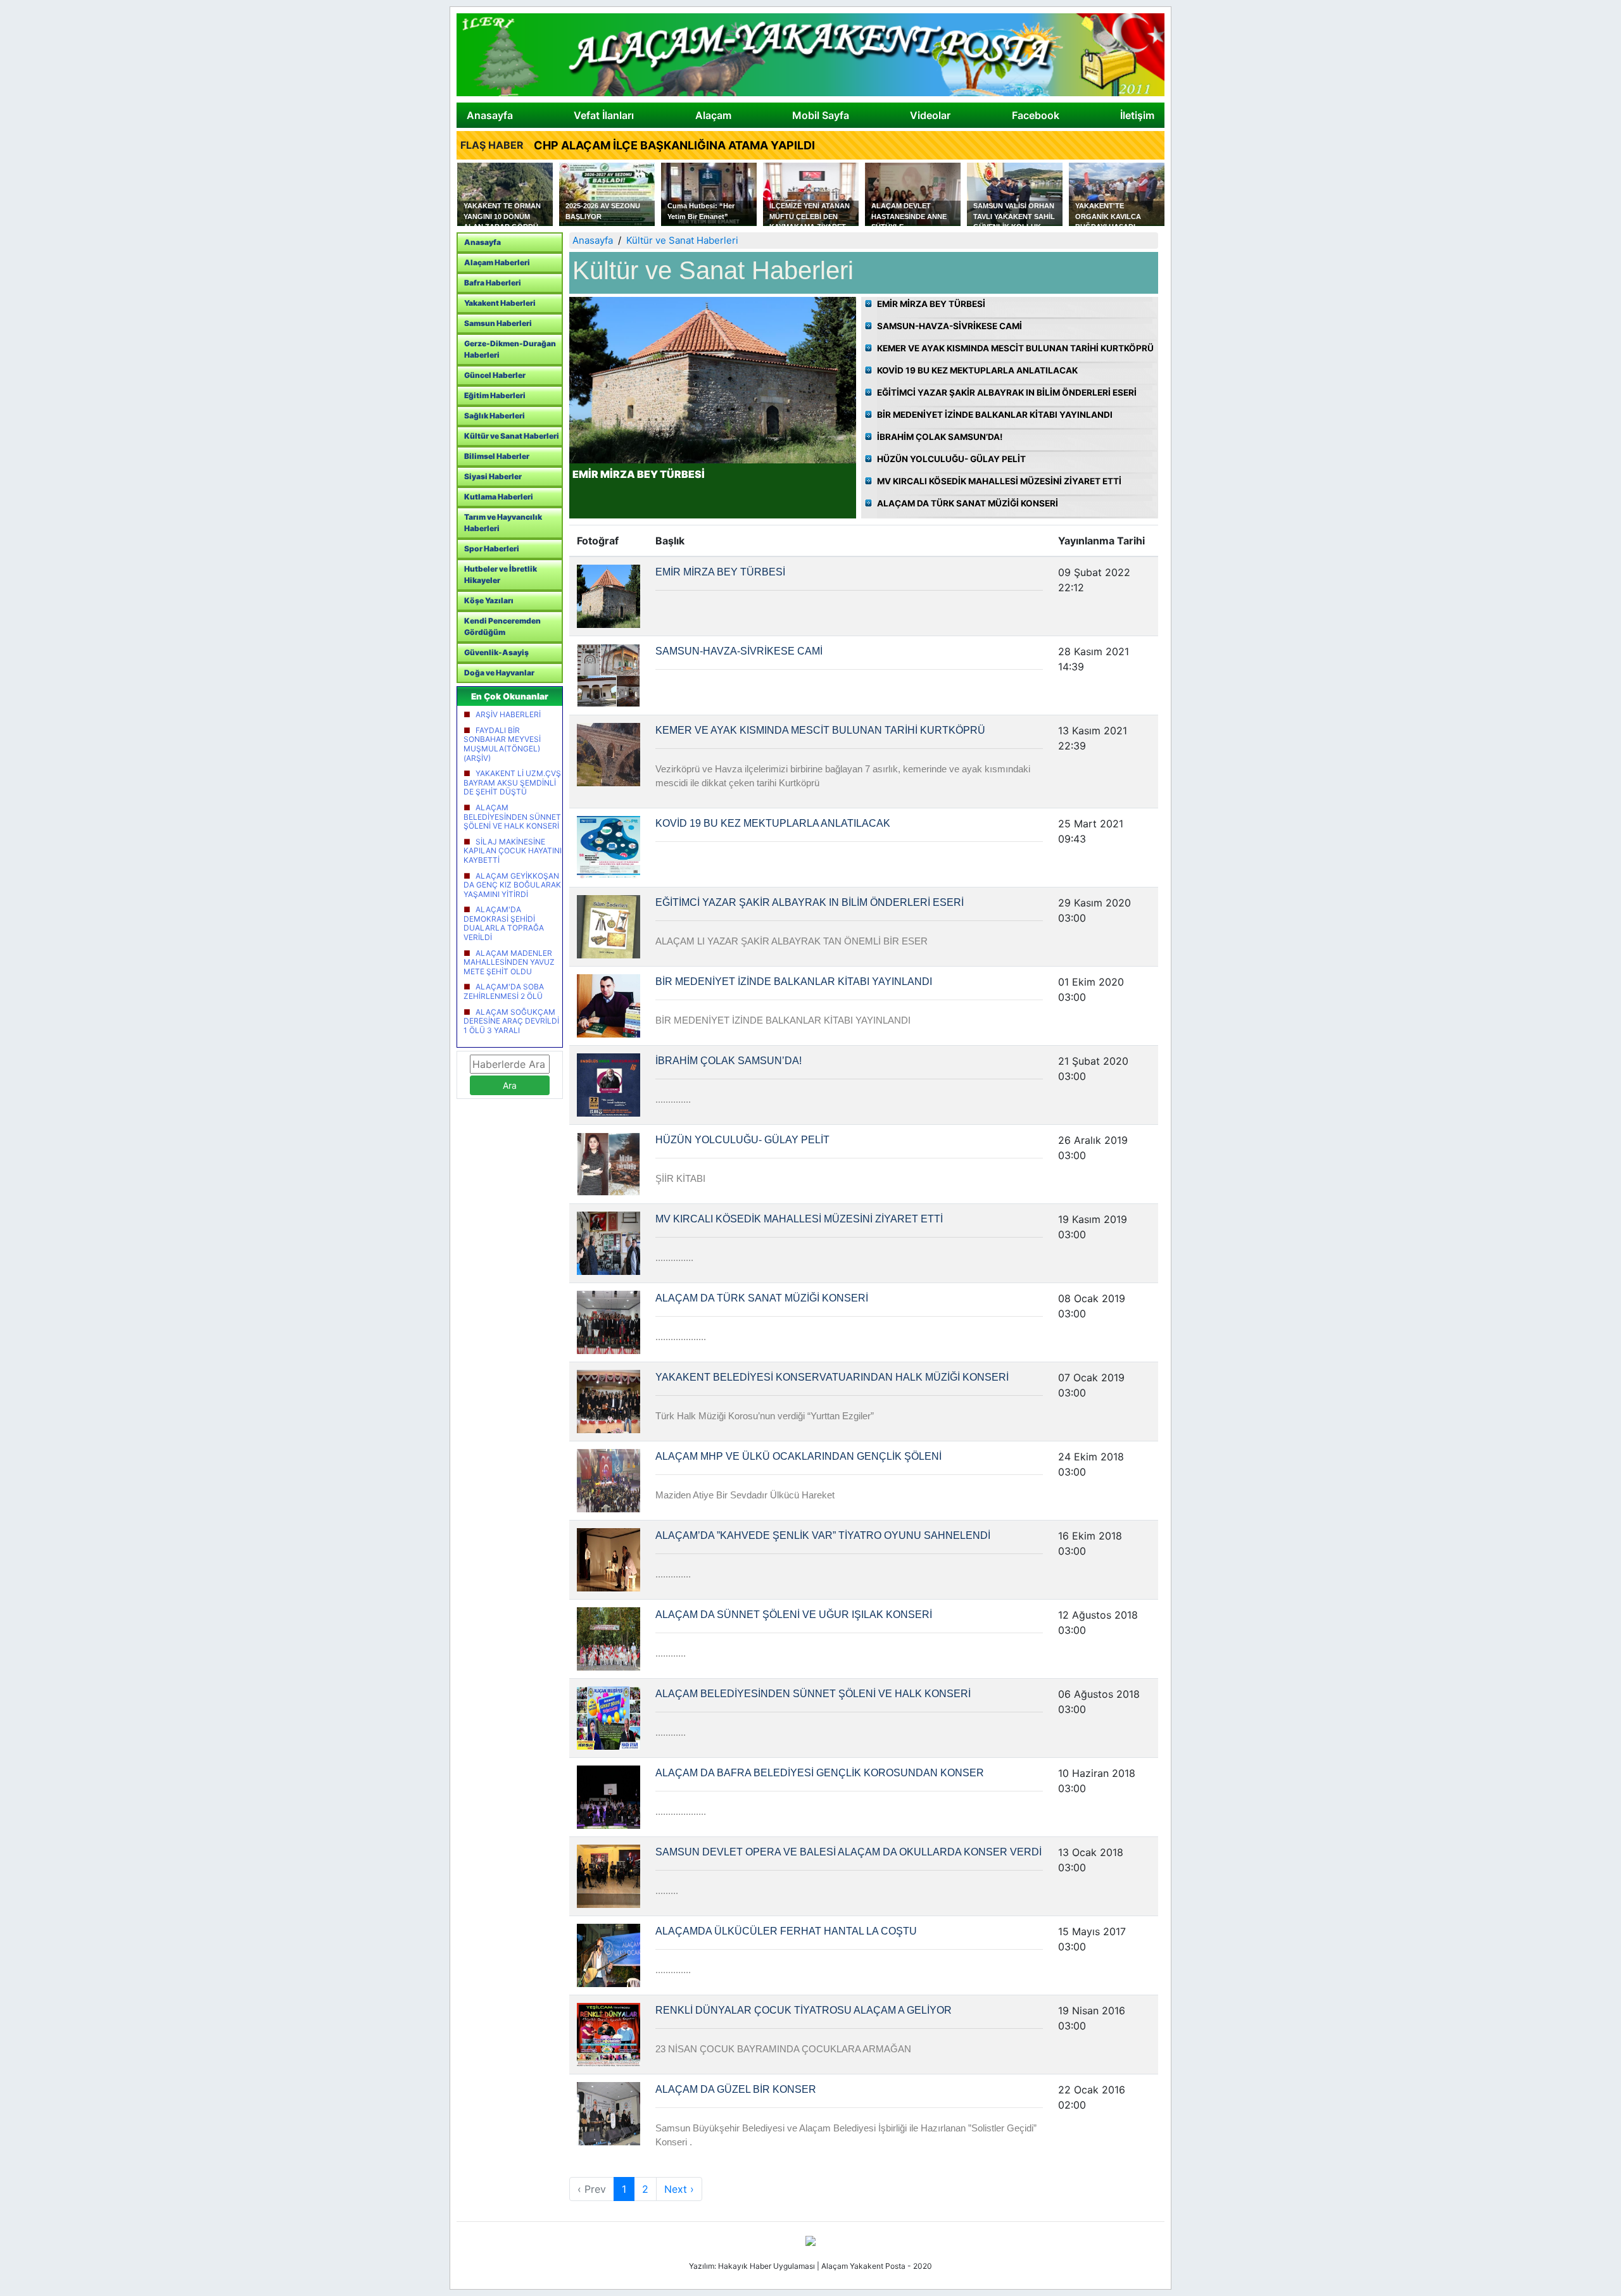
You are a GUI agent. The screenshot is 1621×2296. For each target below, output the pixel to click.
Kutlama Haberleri (499, 497)
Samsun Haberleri (498, 323)
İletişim (1137, 115)
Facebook (1036, 115)
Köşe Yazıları (489, 600)
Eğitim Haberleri (495, 395)
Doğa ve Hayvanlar (499, 673)
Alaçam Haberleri (497, 262)
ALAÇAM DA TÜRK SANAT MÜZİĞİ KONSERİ (968, 503)
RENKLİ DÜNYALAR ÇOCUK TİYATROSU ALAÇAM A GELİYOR (804, 2010)
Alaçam (713, 115)
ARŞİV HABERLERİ (508, 714)
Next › (679, 2189)
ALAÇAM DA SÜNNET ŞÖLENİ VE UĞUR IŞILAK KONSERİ (794, 1615)
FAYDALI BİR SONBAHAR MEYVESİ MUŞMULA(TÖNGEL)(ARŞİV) (502, 744)
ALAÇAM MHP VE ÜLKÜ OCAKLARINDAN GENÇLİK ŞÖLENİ (798, 1456)
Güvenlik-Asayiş (496, 652)
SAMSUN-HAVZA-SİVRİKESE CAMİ (949, 326)
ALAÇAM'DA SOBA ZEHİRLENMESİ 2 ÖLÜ (504, 991)
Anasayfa (490, 115)
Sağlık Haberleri (495, 416)
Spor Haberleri (492, 549)
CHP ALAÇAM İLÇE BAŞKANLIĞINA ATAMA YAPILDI (674, 145)
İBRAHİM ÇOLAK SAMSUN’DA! (940, 437)
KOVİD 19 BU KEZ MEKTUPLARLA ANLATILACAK (977, 370)
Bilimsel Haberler (497, 456)
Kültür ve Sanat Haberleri (512, 436)
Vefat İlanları (604, 115)
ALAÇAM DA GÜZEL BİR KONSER (736, 2089)
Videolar (930, 115)
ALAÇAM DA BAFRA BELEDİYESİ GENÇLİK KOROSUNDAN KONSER (820, 1773)
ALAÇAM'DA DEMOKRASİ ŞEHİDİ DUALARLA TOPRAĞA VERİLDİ (504, 923)
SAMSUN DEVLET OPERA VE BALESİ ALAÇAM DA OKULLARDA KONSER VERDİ (848, 1852)
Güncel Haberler (495, 375)
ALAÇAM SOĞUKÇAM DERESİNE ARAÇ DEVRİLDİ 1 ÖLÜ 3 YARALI (511, 1021)
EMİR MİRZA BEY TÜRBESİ (931, 304)
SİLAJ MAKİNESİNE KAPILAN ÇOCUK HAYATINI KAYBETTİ (513, 851)
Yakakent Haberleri (500, 303)
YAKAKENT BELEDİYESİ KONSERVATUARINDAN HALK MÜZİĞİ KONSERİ (832, 1377)
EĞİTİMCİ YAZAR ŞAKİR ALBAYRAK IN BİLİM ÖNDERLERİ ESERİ (1007, 392)
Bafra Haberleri (493, 283)
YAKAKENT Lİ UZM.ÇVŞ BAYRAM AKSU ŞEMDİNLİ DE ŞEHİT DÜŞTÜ (512, 782)
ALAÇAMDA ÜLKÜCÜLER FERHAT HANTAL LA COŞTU (786, 1931)
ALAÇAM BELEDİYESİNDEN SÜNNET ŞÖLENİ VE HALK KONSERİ (512, 817)
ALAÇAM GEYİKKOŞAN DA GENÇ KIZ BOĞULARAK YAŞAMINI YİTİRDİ (512, 885)
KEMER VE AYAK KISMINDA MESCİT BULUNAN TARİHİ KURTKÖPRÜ (1015, 348)
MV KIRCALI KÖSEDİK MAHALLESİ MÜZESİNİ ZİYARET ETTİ (999, 481)
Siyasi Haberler (493, 476)
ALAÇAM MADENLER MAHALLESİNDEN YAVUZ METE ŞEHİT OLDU (509, 962)
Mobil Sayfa (821, 115)
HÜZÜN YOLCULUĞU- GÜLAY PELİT (951, 459)
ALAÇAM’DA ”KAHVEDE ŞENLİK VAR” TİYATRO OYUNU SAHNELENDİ (823, 1535)
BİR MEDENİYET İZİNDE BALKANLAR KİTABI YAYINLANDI (995, 415)
